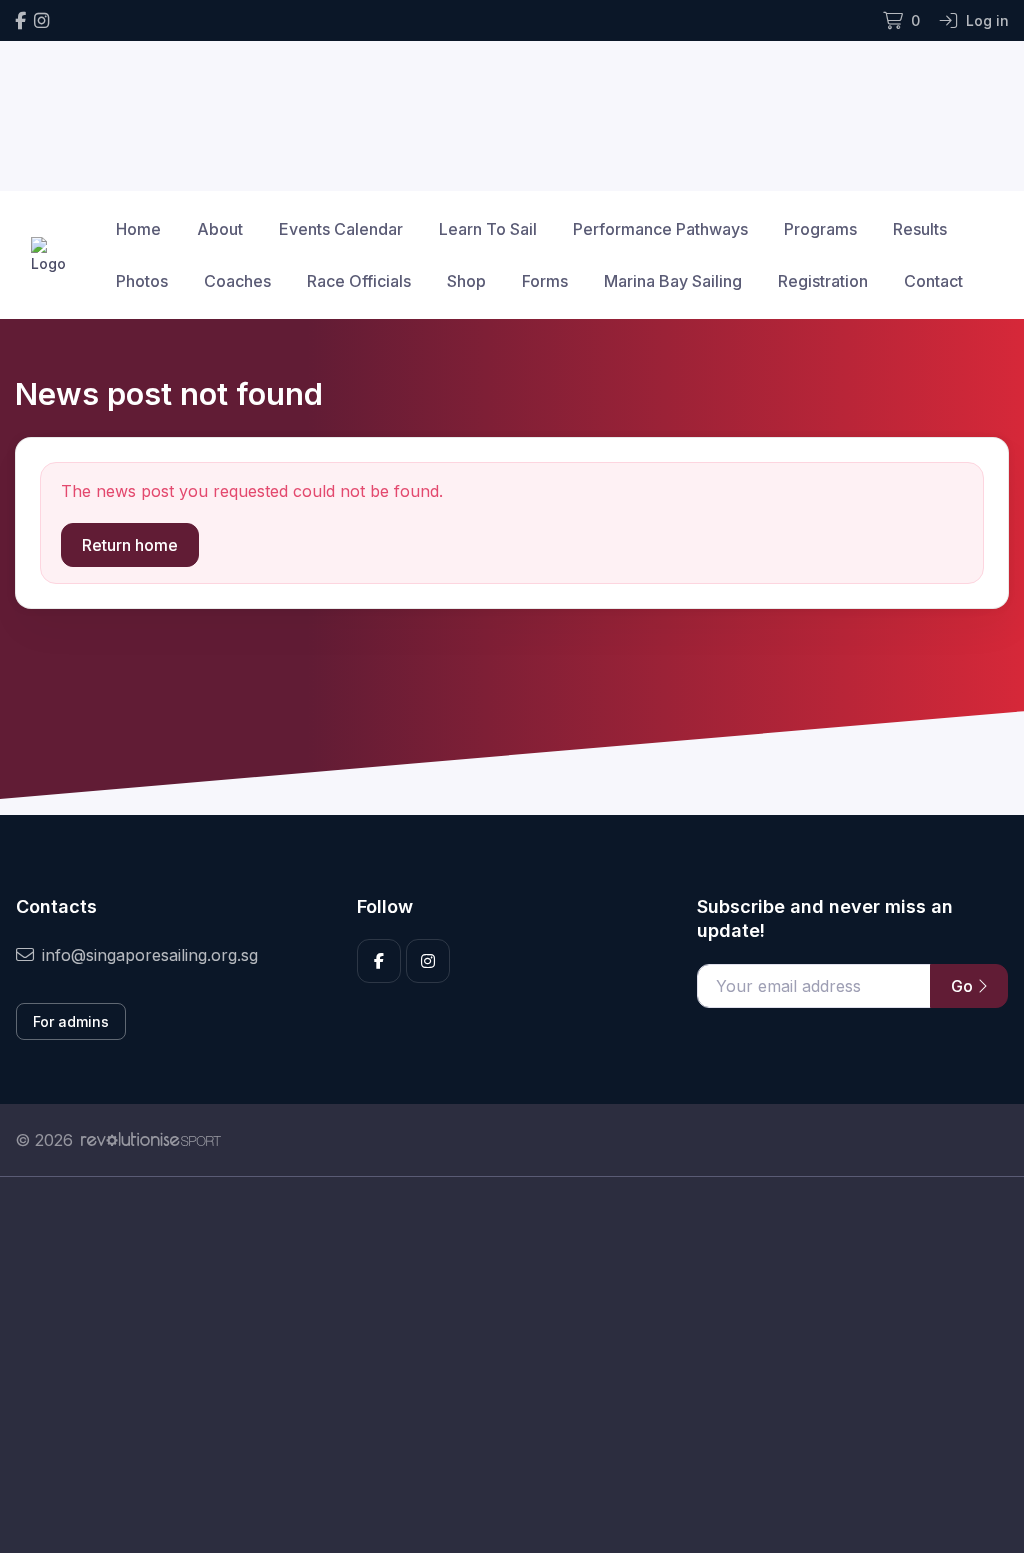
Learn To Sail (488, 229)
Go (964, 986)
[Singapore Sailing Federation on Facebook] (20, 20)
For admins (71, 1021)
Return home (130, 545)
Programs (820, 229)
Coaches (237, 281)
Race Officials (359, 281)
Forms (545, 281)
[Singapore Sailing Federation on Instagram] (41, 20)
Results (920, 229)
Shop (466, 281)
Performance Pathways (660, 229)
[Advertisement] (512, 1365)
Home (138, 229)
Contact (933, 281)
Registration (823, 281)
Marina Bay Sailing (673, 281)
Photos (142, 281)
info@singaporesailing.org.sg (150, 955)
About (220, 229)
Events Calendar (341, 229)
